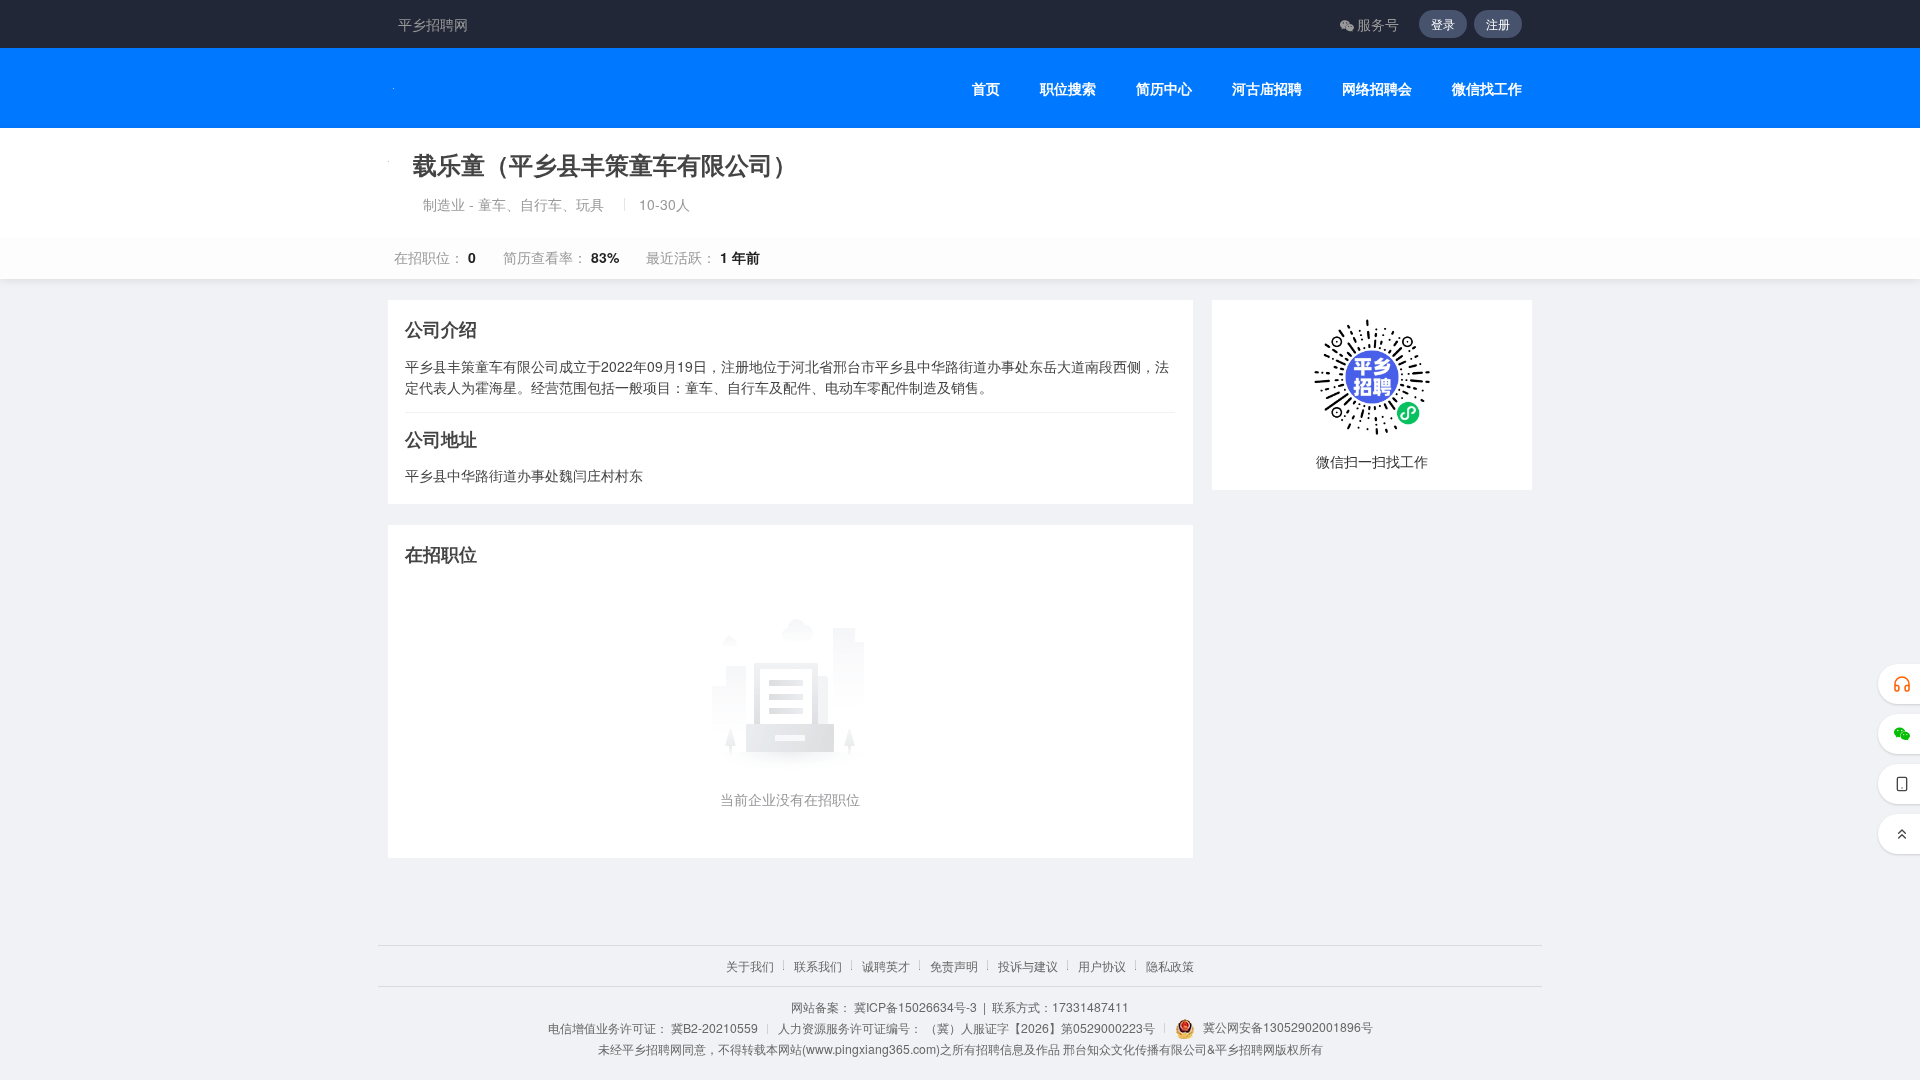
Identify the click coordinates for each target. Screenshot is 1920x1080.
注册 (1498, 23)
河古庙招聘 (1267, 88)
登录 (1443, 23)
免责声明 (954, 965)
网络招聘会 (1377, 88)
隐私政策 (1170, 965)
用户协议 (1102, 965)
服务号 (1378, 24)
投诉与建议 (1028, 965)
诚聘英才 (886, 965)
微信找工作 (1487, 88)
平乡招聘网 (433, 24)
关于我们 (750, 965)
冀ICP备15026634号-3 (915, 1006)
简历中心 (1164, 88)
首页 (986, 88)
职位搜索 (1068, 88)
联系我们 (818, 965)
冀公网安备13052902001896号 (1288, 1026)
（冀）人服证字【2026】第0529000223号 (1040, 1027)
